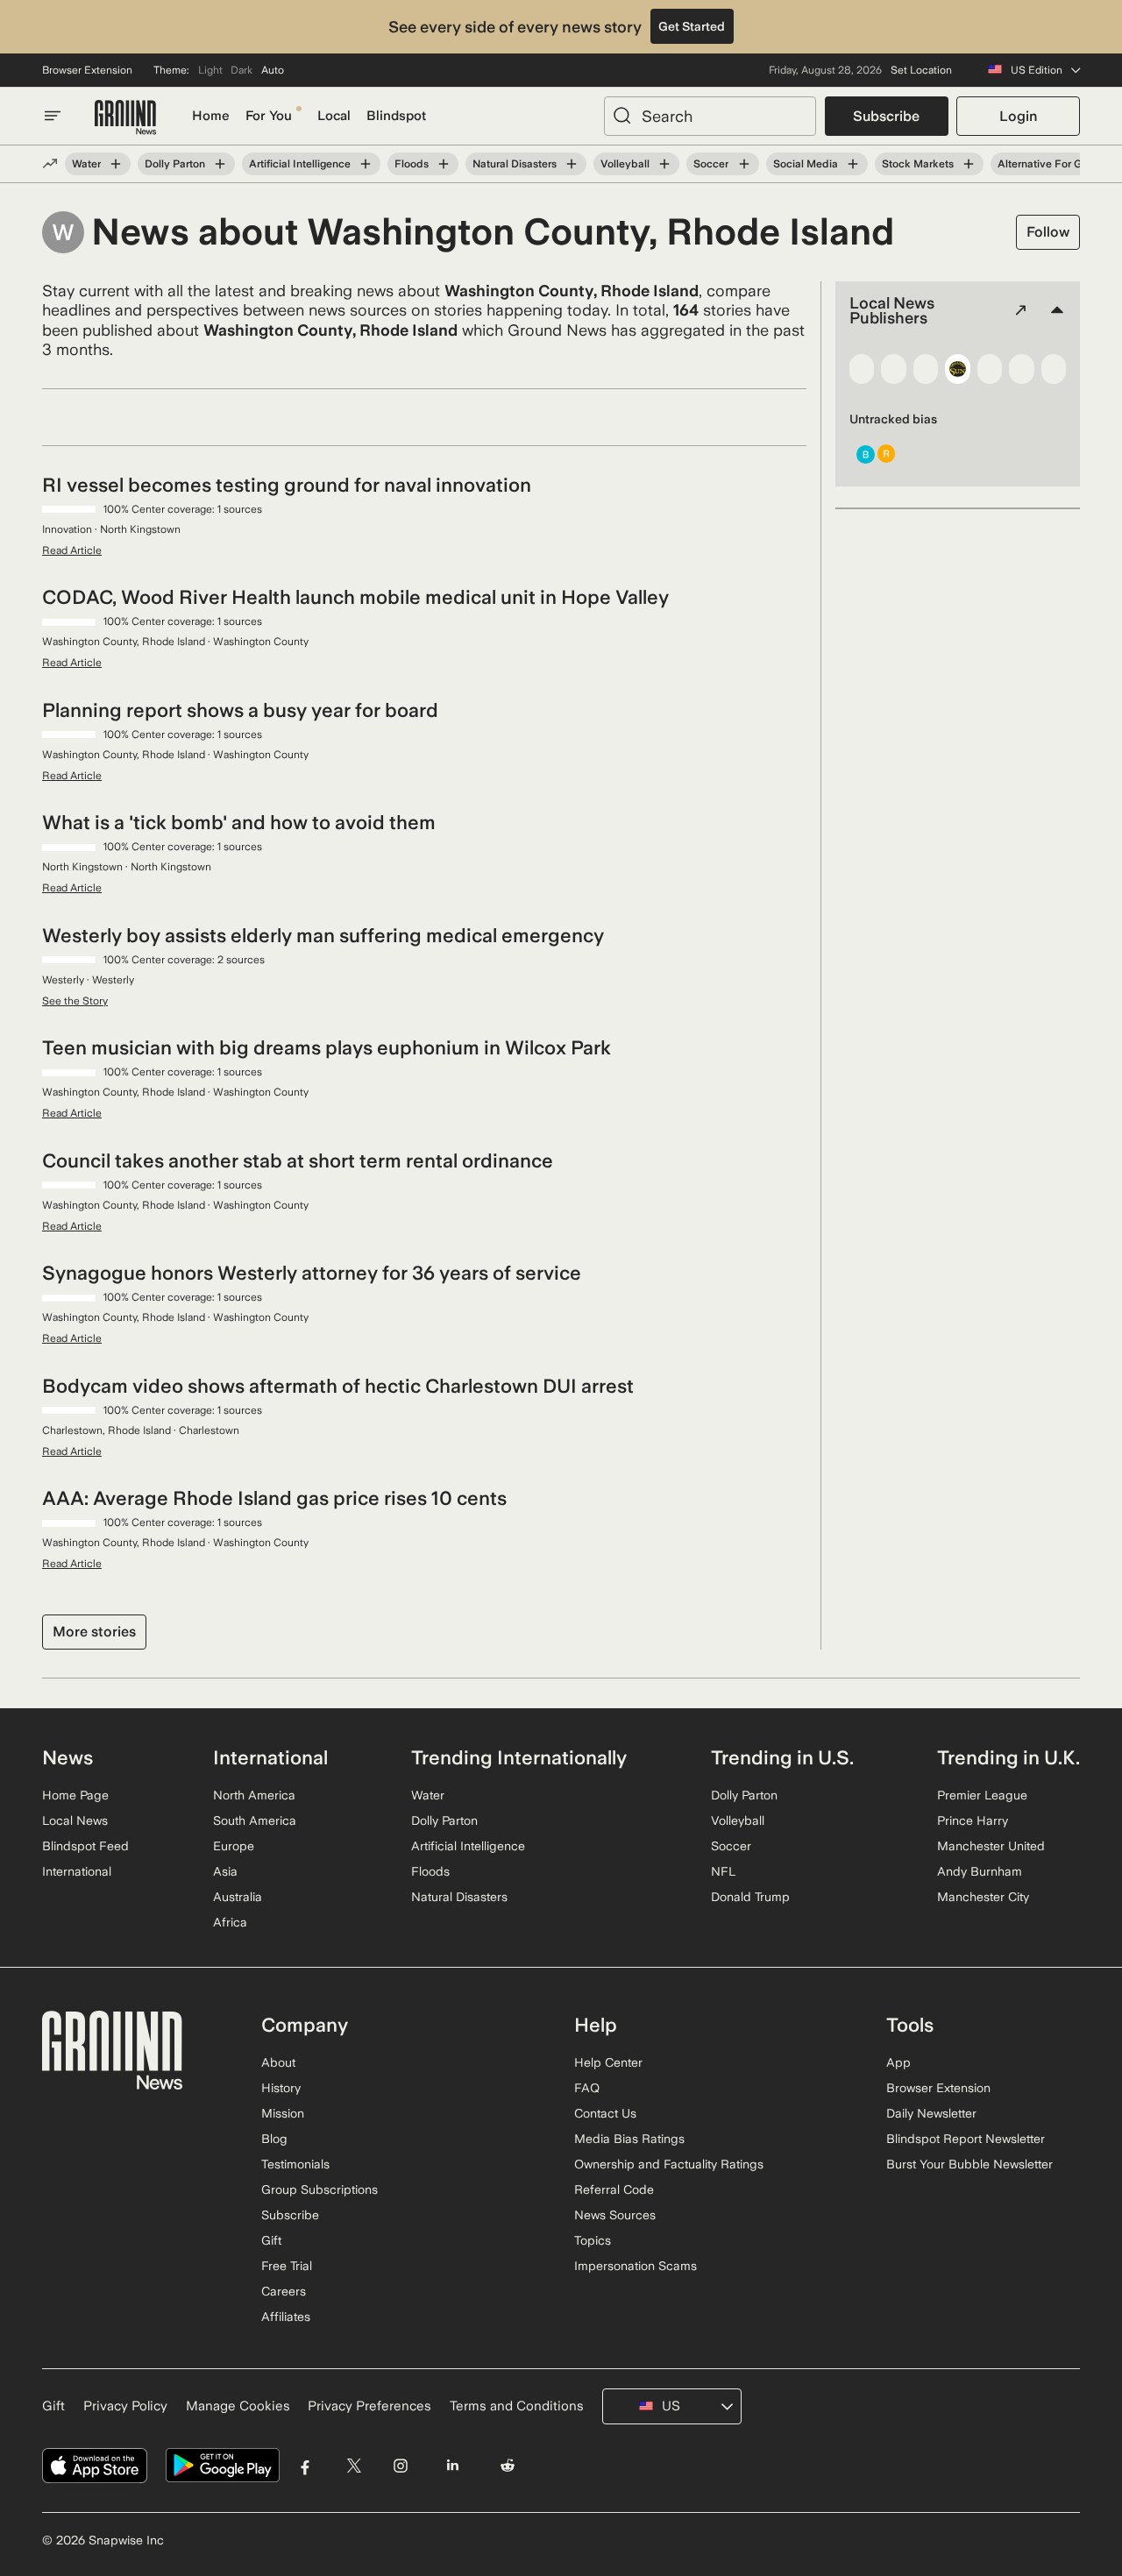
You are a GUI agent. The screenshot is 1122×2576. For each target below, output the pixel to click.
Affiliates (286, 2317)
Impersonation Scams (636, 2266)
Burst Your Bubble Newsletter (969, 2164)
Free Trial (287, 2266)
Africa (230, 1922)
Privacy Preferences (369, 2406)
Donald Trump (750, 1897)
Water (86, 164)
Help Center (608, 2062)
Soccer (711, 164)
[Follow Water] (116, 164)
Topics (593, 2240)
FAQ (587, 2088)
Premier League (982, 1795)
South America (255, 1820)
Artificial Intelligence (300, 164)
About (278, 2062)
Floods (412, 164)
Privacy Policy (125, 2406)
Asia (225, 1871)
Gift (271, 2240)
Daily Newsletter (931, 2113)
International (77, 1871)
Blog (274, 2139)
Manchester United (991, 1846)
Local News (75, 1820)
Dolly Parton (175, 164)
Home (211, 116)
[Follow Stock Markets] (969, 164)
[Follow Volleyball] (664, 164)
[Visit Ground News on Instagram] (400, 2466)
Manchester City (983, 1897)
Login (1018, 116)
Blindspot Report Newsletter (966, 2139)
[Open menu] (53, 116)
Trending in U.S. (782, 1757)
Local (334, 116)
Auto (273, 70)
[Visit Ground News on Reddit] (508, 2466)
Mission (283, 2113)
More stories (94, 1632)
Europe (234, 1846)
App (898, 2062)
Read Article (72, 550)
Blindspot (396, 116)
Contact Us (605, 2113)
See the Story (75, 1001)
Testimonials (295, 2164)
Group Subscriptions (320, 2189)
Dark (241, 70)
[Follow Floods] (444, 164)
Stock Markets (918, 164)
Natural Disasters (515, 164)
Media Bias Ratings (629, 2139)
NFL (723, 1871)
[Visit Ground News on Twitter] (354, 2466)
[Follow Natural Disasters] (572, 164)
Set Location (921, 70)
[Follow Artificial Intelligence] (366, 164)
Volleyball (625, 164)
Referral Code (614, 2189)
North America (254, 1795)
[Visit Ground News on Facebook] (305, 2466)
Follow (1048, 232)
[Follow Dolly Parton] (220, 164)
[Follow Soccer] (743, 164)
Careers (284, 2291)
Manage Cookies (238, 2406)
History (281, 2088)
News (67, 1757)
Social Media (806, 164)
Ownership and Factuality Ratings (669, 2164)
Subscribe (886, 116)
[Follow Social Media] (853, 164)
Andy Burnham (980, 1871)
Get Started (692, 26)
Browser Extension (87, 70)
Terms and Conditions (517, 2406)
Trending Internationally (519, 1757)
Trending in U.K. (1008, 1757)
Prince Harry (973, 1820)
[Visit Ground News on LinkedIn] (452, 2466)
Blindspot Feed (85, 1846)
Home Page (75, 1795)
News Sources (615, 2215)
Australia (238, 1897)
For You (269, 116)
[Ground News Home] (125, 118)
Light (210, 70)
